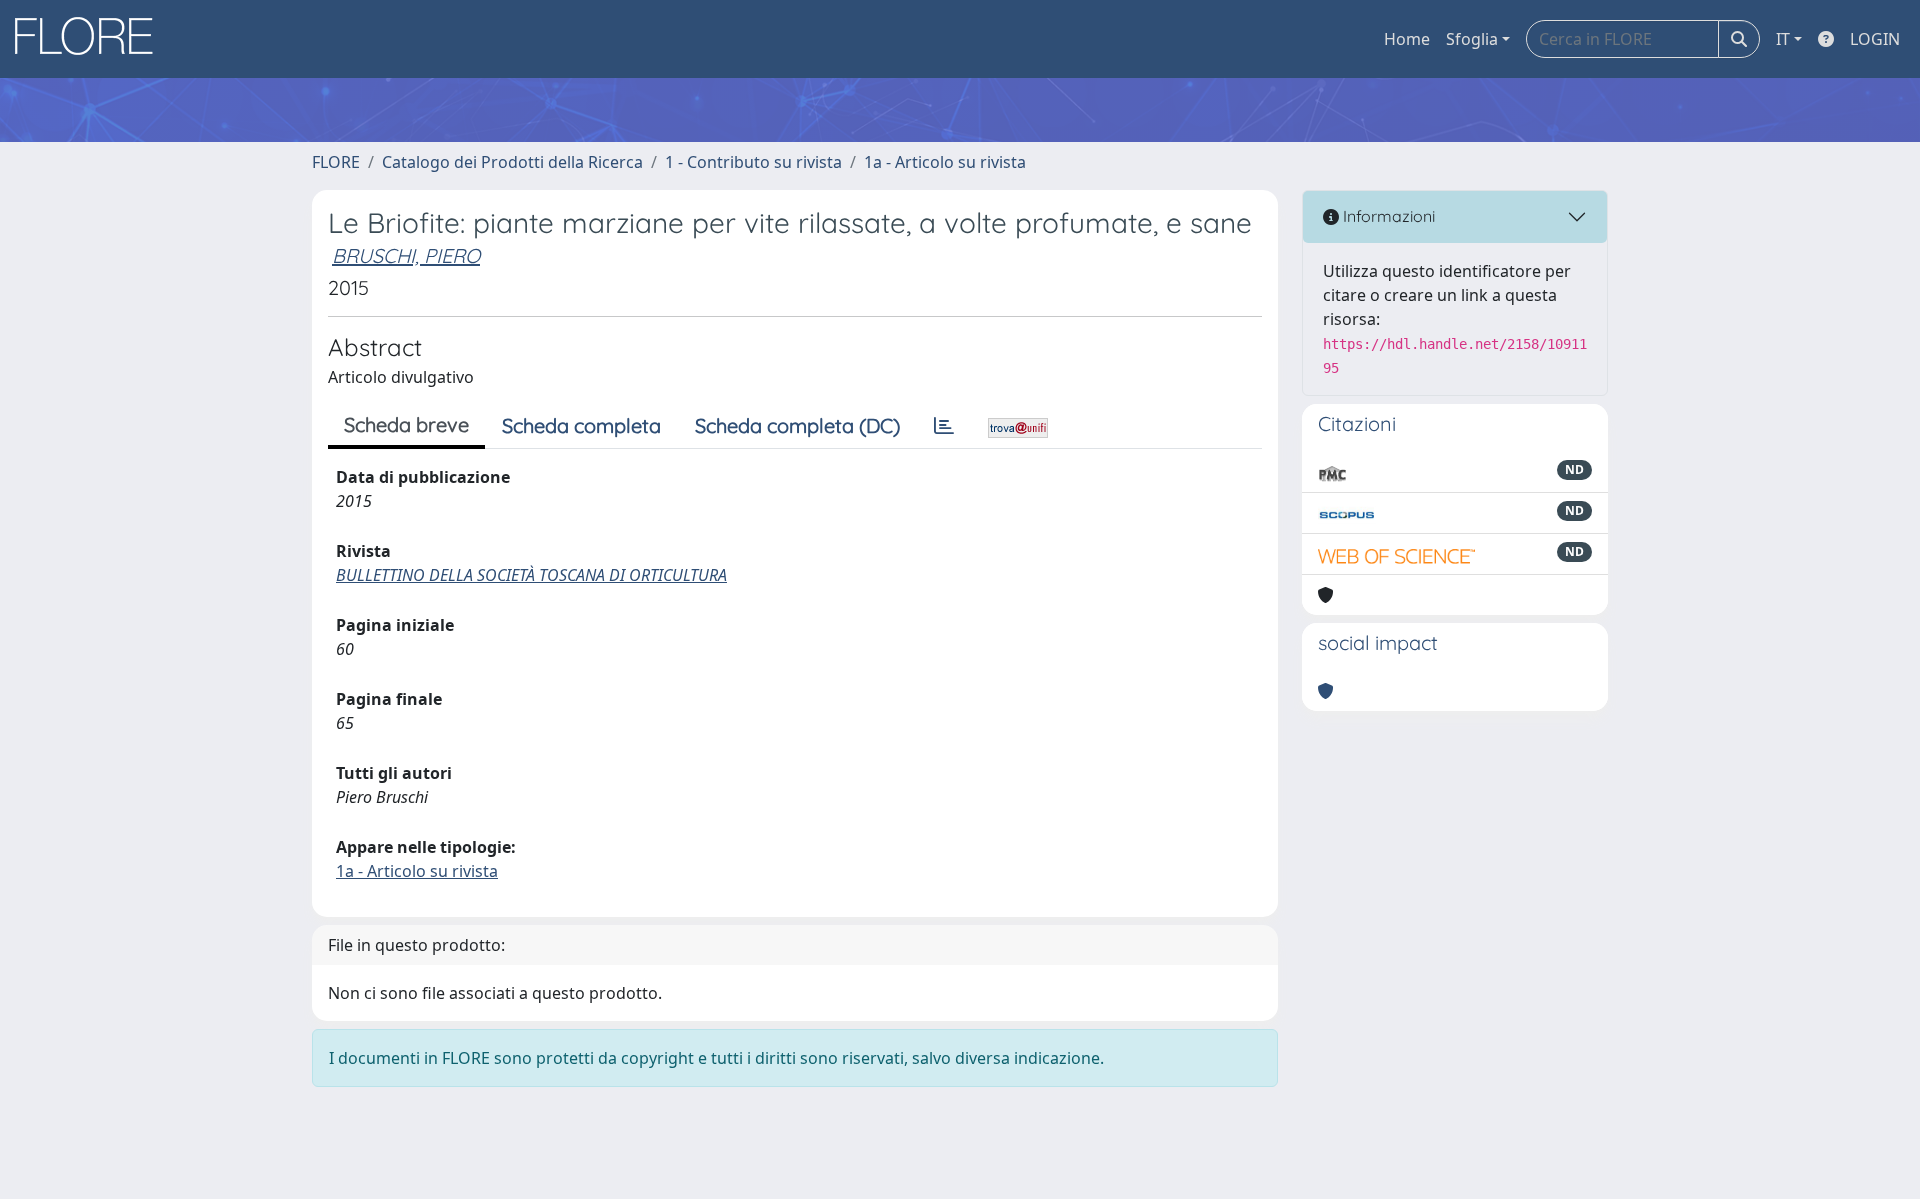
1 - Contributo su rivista (753, 162)
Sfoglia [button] (1472, 39)
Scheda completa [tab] (581, 425)
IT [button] (1783, 39)
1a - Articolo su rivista (945, 162)
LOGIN (1875, 39)
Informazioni (1387, 216)
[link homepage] (91, 39)
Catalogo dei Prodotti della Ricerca (512, 162)
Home (1407, 39)
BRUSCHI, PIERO (406, 255)
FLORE (336, 162)
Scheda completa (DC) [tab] (797, 425)
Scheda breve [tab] (406, 424)
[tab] (944, 426)
